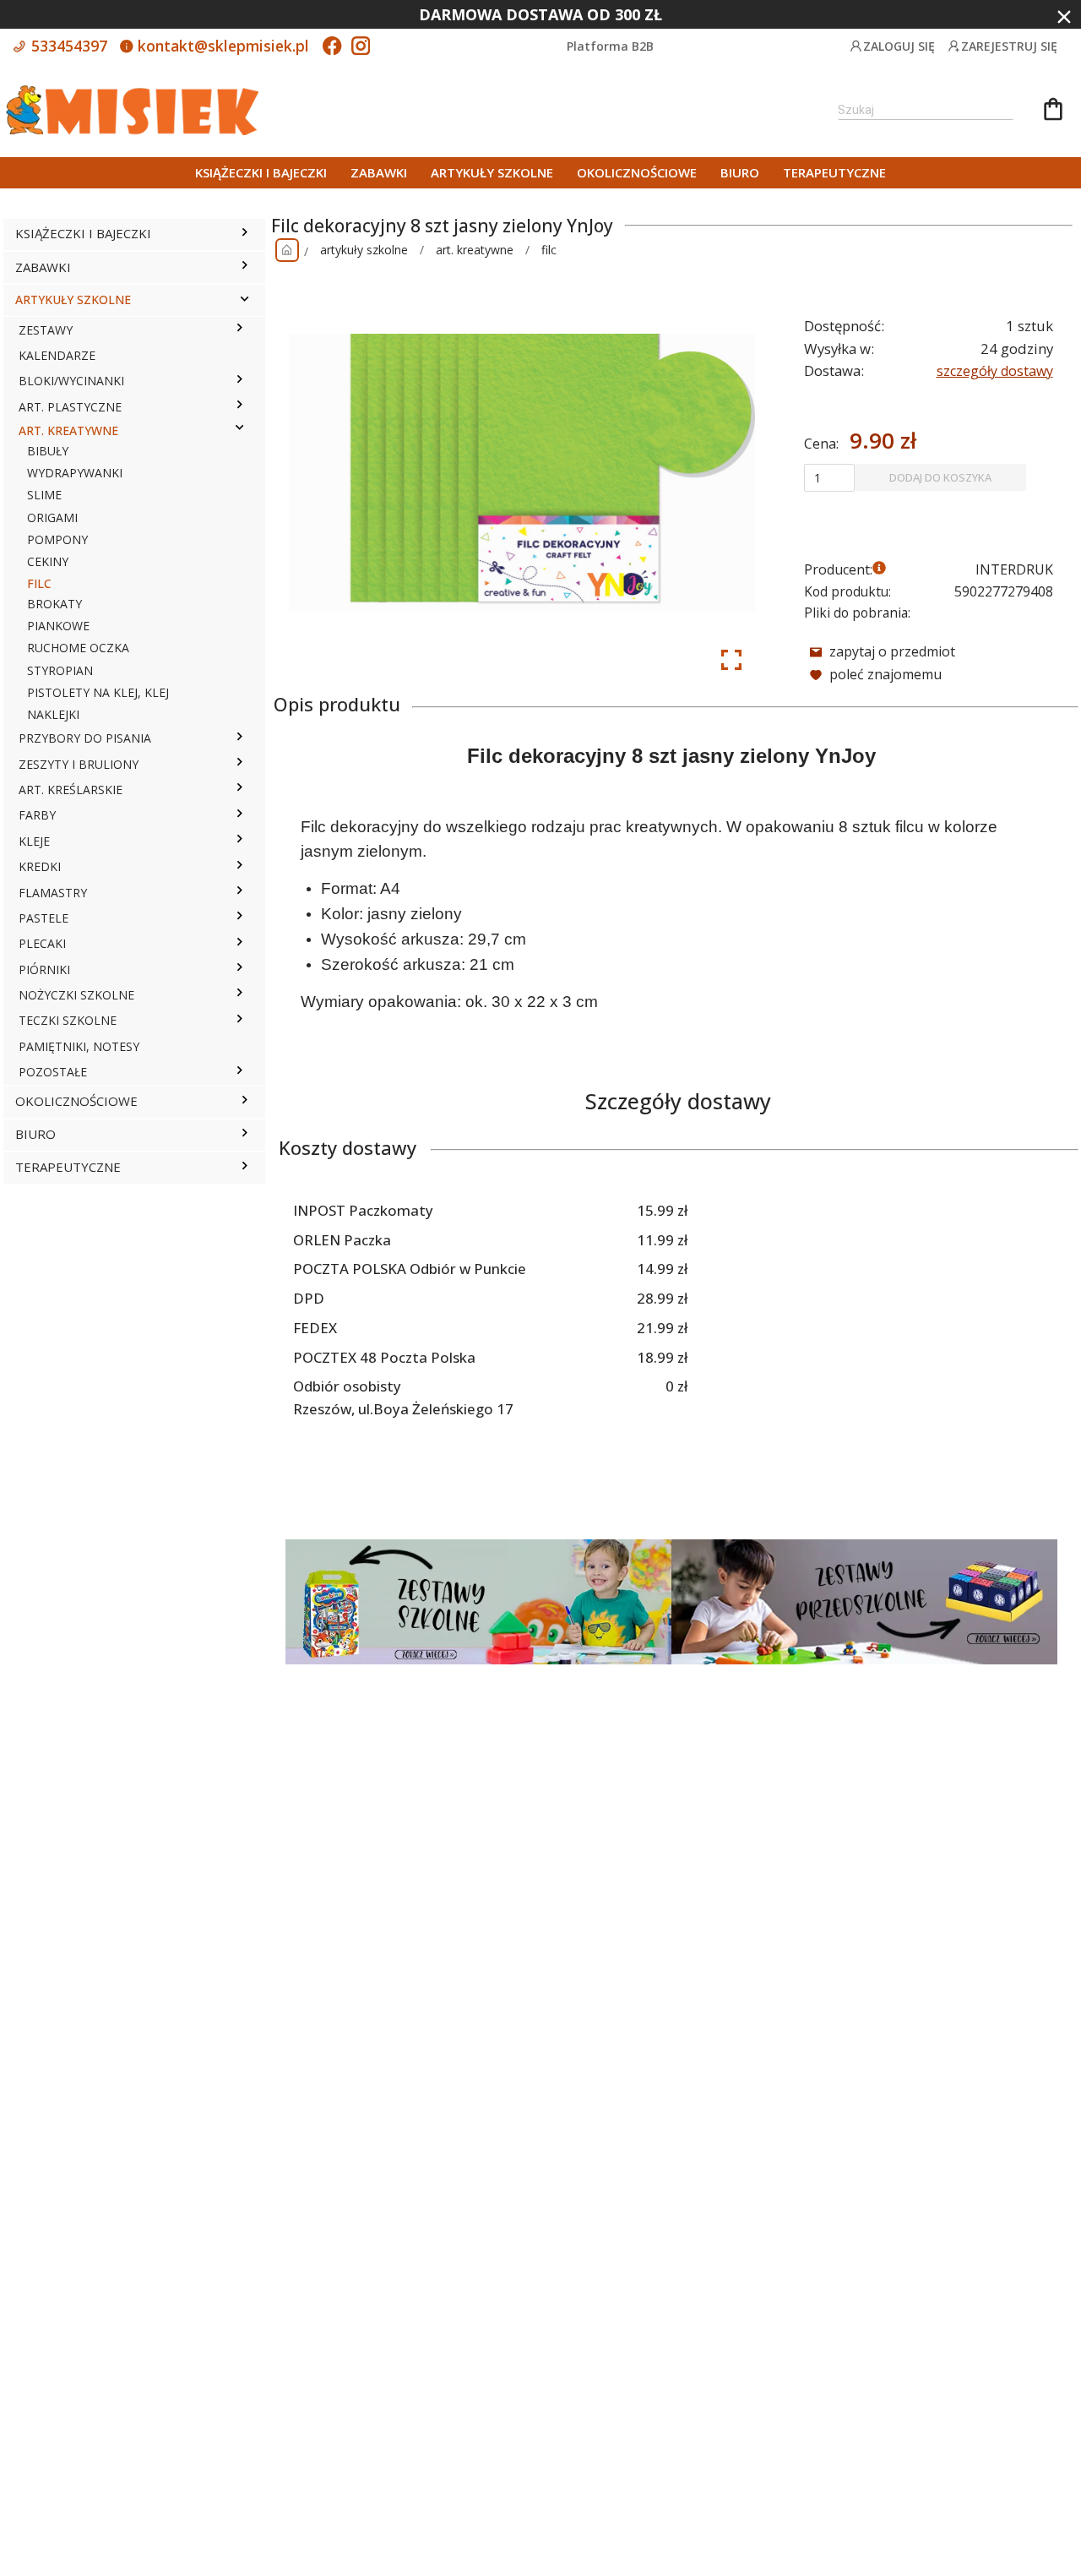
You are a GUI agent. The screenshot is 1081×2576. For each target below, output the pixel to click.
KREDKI (40, 866)
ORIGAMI (52, 517)
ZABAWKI (379, 172)
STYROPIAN (60, 670)
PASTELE (43, 918)
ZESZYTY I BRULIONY (79, 764)
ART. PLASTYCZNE (70, 407)
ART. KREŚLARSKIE (71, 790)
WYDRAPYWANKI (75, 473)
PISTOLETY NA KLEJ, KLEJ (98, 692)
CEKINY (48, 561)
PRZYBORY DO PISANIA (85, 738)
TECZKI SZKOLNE (68, 1020)
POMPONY (57, 539)
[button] (244, 234)
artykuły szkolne (364, 250)
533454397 (67, 46)
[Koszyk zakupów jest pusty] (1053, 112)
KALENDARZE (57, 355)
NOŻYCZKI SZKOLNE (76, 995)
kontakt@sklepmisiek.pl (221, 46)
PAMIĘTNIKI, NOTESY (79, 1046)
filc (549, 250)
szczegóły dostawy (995, 371)
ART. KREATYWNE (68, 430)
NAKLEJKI (53, 714)
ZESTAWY (46, 330)
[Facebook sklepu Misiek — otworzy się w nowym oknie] (332, 47)
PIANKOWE (58, 626)
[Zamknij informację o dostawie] (1064, 17)
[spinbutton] (829, 477)
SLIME (44, 495)
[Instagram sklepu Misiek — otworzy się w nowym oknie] (361, 47)
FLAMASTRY (53, 893)
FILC (39, 583)
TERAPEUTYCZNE (834, 172)
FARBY (37, 815)
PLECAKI (42, 943)
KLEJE (34, 841)
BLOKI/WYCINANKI (71, 381)
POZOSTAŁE (53, 1072)
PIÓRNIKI (44, 969)
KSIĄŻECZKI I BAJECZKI (261, 172)
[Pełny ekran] (731, 660)
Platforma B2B (610, 46)
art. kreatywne (475, 250)
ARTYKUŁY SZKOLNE (492, 172)
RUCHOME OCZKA (78, 648)
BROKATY (54, 604)
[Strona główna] (287, 250)
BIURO (740, 172)
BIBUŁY (48, 451)
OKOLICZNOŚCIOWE (637, 172)
